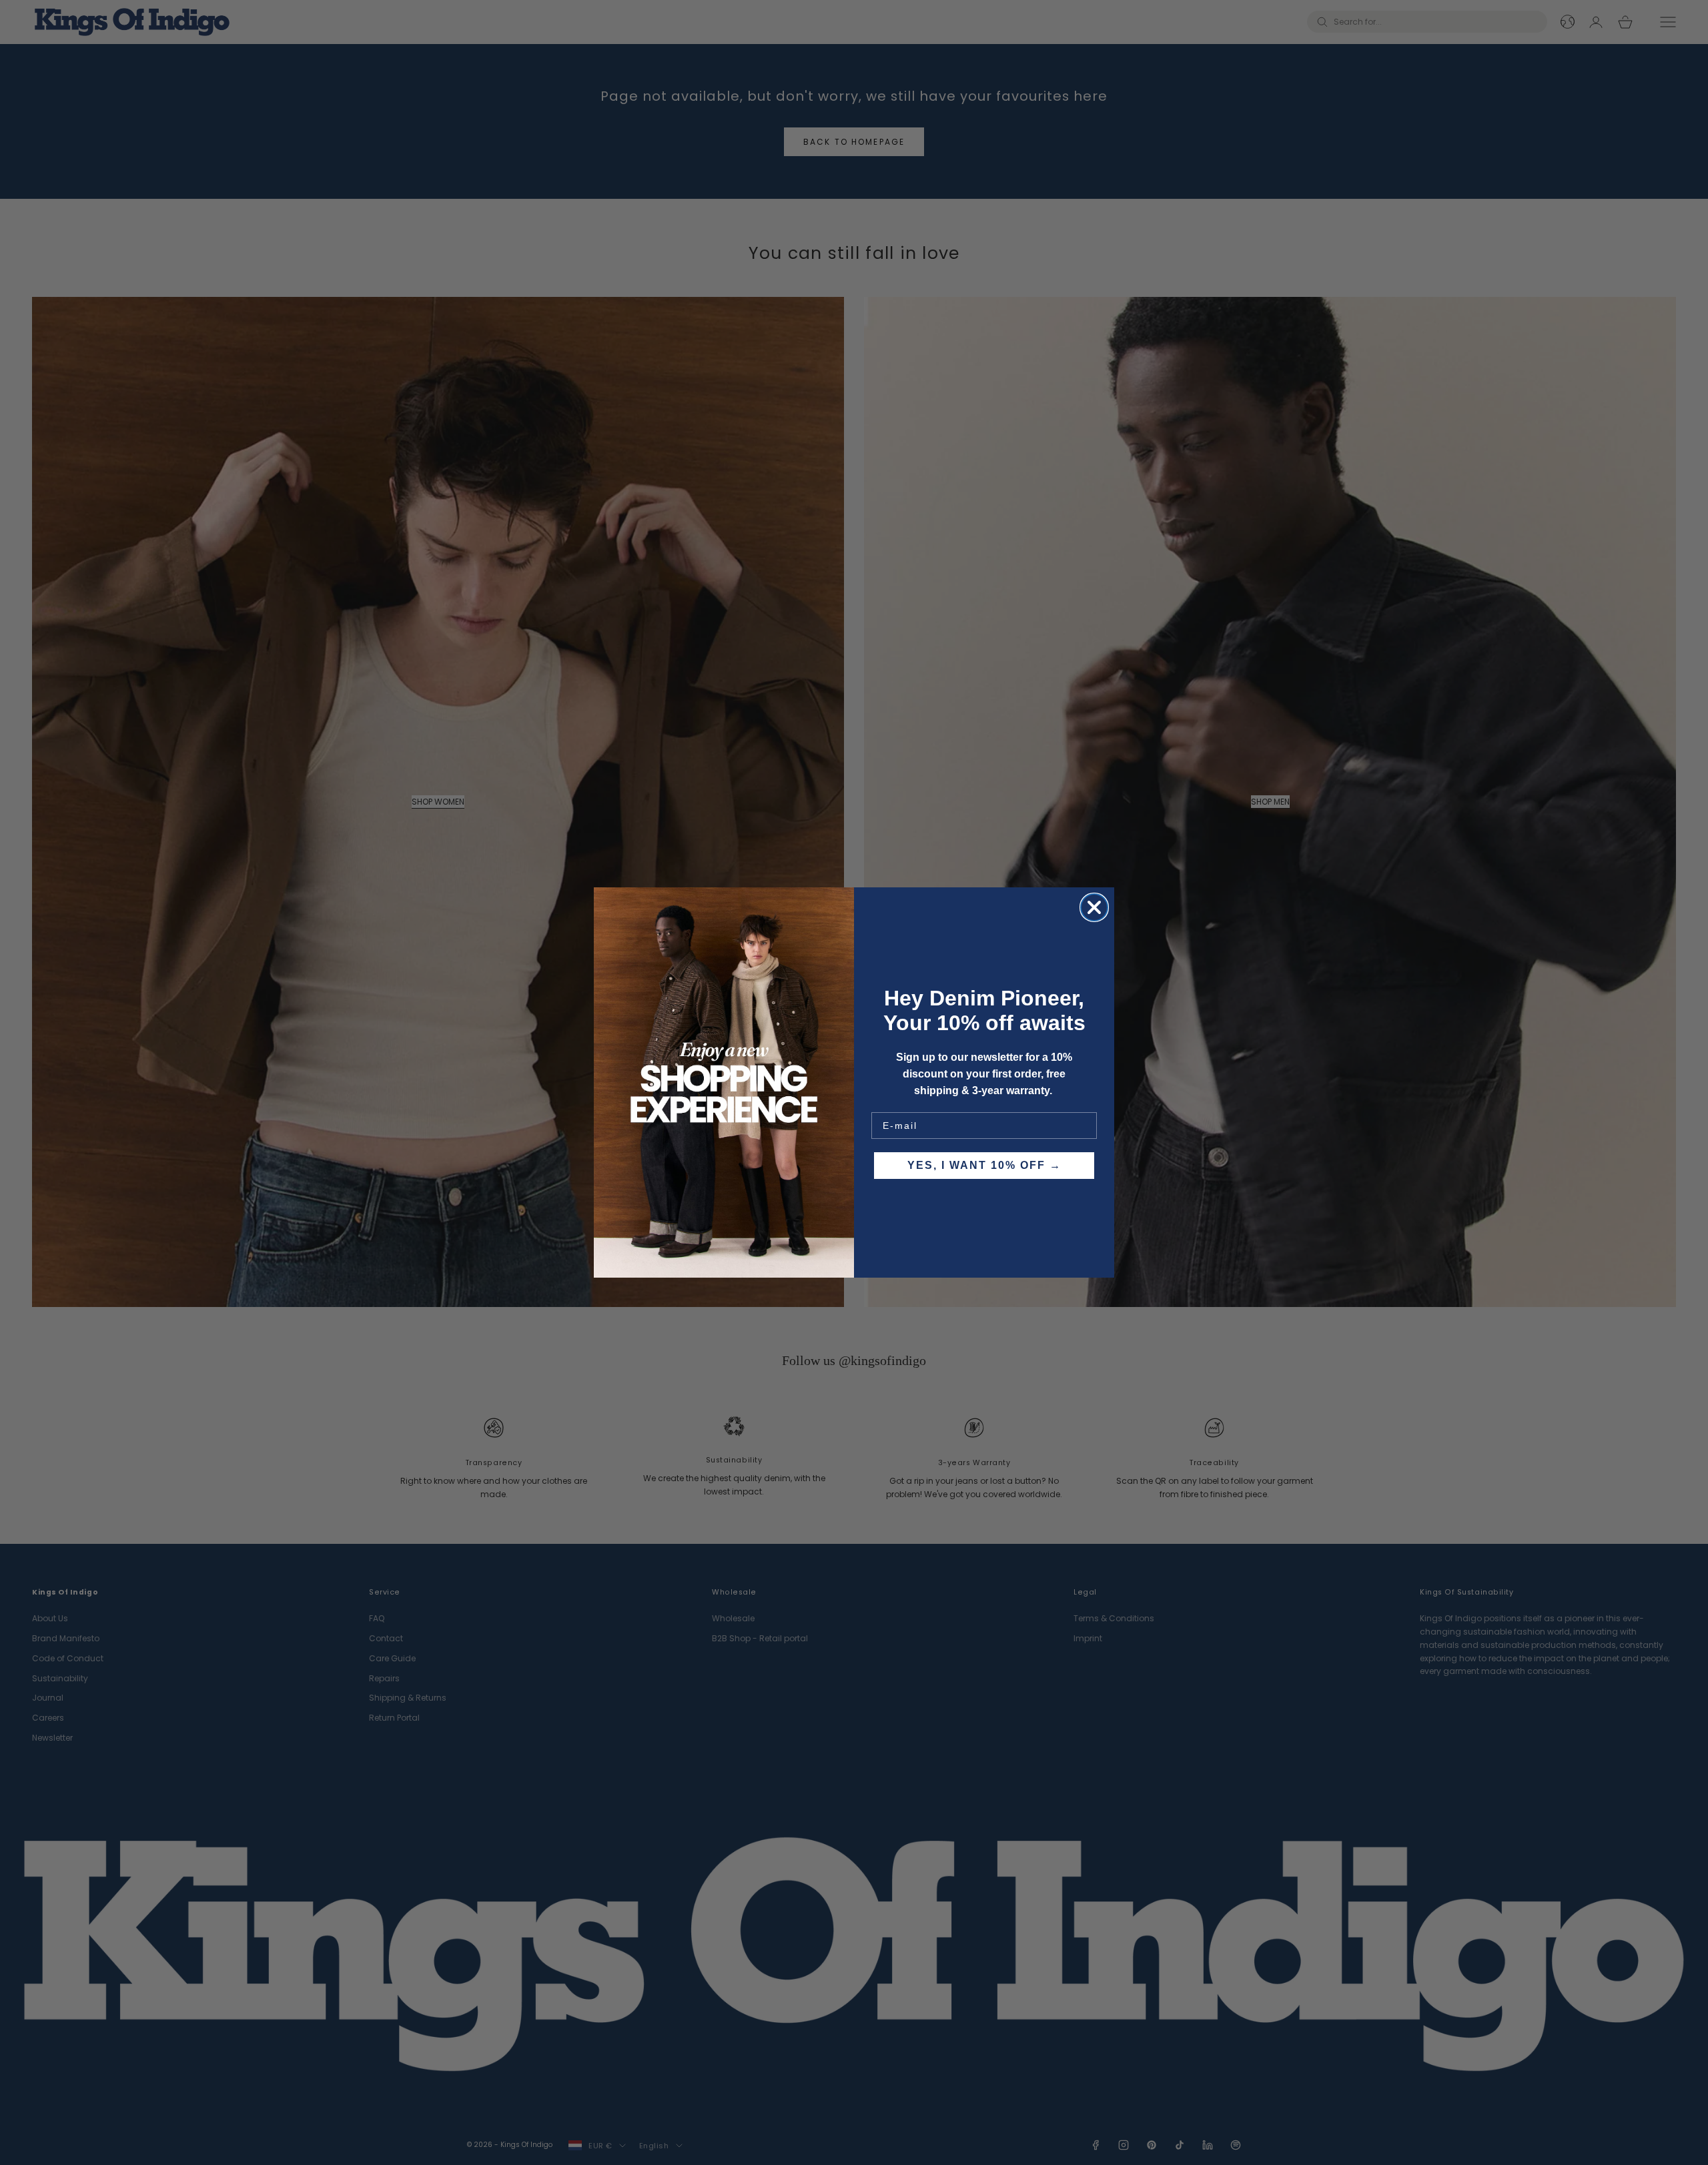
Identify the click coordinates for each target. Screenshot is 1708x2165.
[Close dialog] (1094, 907)
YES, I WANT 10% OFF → (984, 1165)
